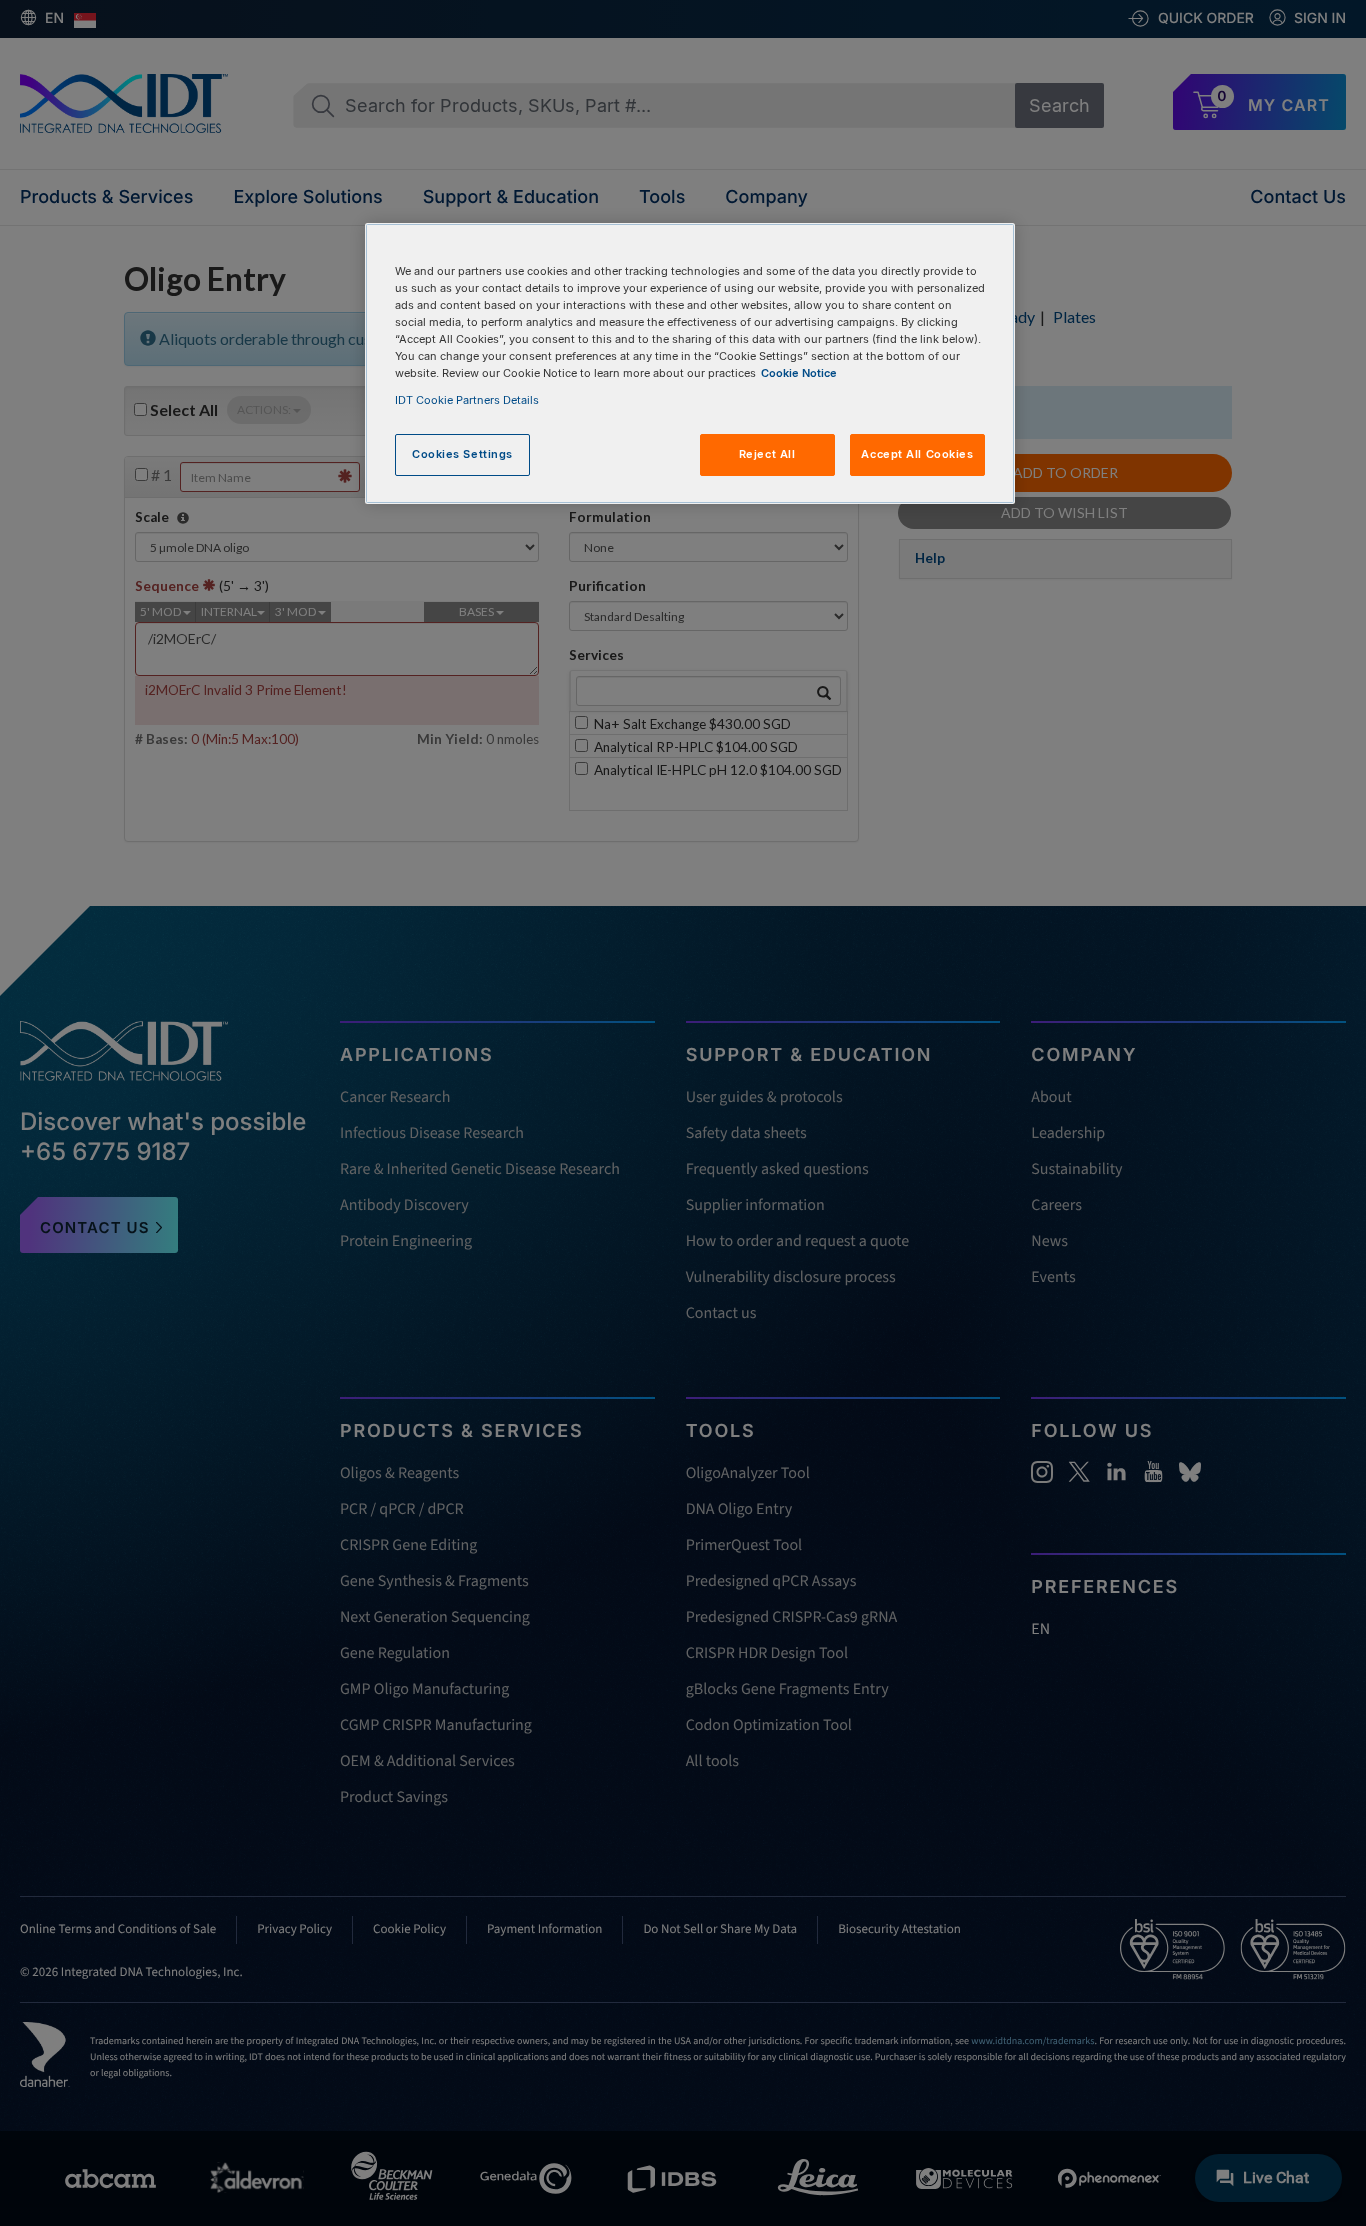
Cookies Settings (462, 454)
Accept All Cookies (917, 454)
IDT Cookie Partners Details (467, 400)
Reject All (767, 454)
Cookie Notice (799, 373)
